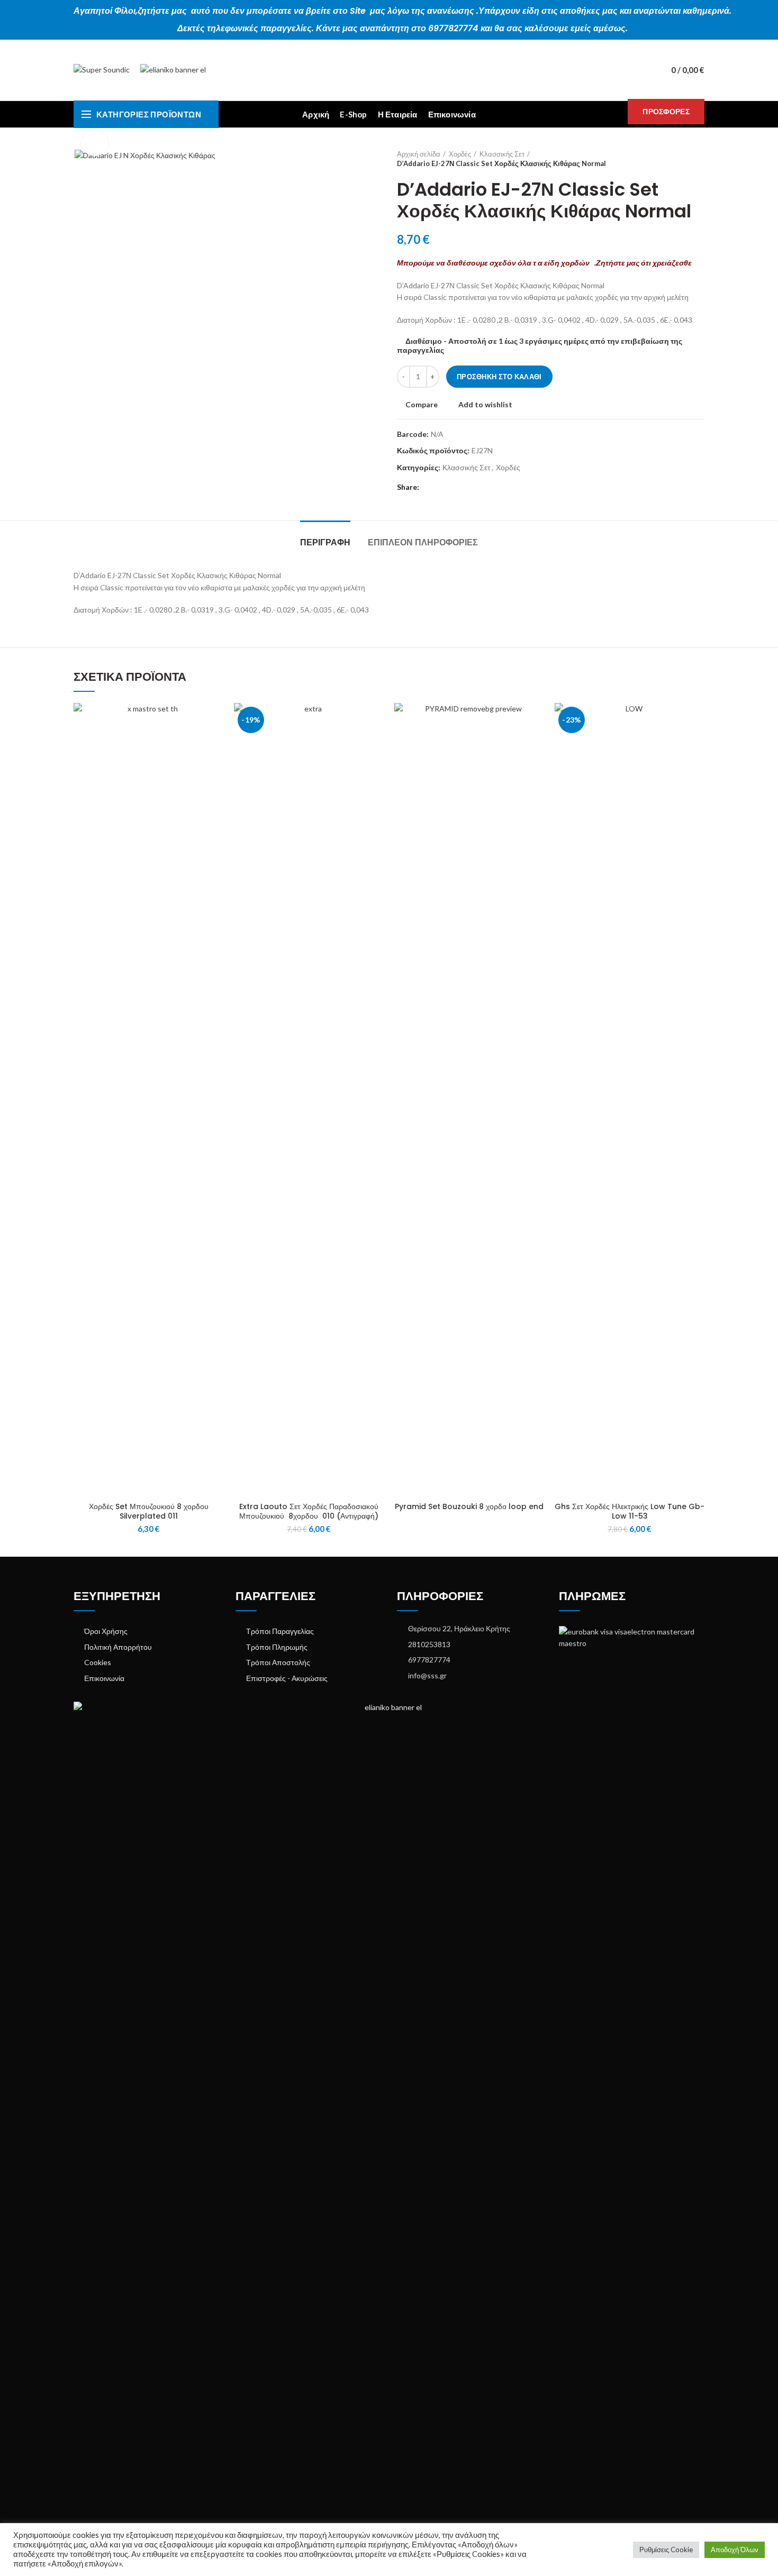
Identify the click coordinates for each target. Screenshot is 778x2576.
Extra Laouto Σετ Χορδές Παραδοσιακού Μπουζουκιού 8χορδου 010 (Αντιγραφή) (309, 1511)
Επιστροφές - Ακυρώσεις (287, 1678)
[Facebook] (429, 487)
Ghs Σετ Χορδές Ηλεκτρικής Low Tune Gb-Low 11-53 (630, 1511)
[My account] (643, 70)
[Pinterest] (454, 487)
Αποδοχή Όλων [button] (735, 2550)
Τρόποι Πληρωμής (277, 1647)
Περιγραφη (325, 542)
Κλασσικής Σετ (502, 154)
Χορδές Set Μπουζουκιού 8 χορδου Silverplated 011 (149, 1511)
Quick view (215, 744)
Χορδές (460, 154)
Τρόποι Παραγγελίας (280, 1631)
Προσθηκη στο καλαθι (499, 377)
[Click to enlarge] (95, 143)
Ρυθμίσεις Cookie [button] (666, 2550)
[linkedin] (466, 487)
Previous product (678, 159)
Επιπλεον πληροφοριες (423, 542)
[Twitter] (442, 487)
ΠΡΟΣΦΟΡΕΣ (666, 111)
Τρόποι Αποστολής (278, 1662)
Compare (422, 405)
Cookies (98, 1662)
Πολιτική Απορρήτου (118, 1647)
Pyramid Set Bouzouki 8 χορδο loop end (469, 1506)
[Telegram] (478, 487)
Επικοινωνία (104, 1678)
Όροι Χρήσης (106, 1631)
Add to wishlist (485, 405)
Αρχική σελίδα (419, 154)
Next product (699, 159)
